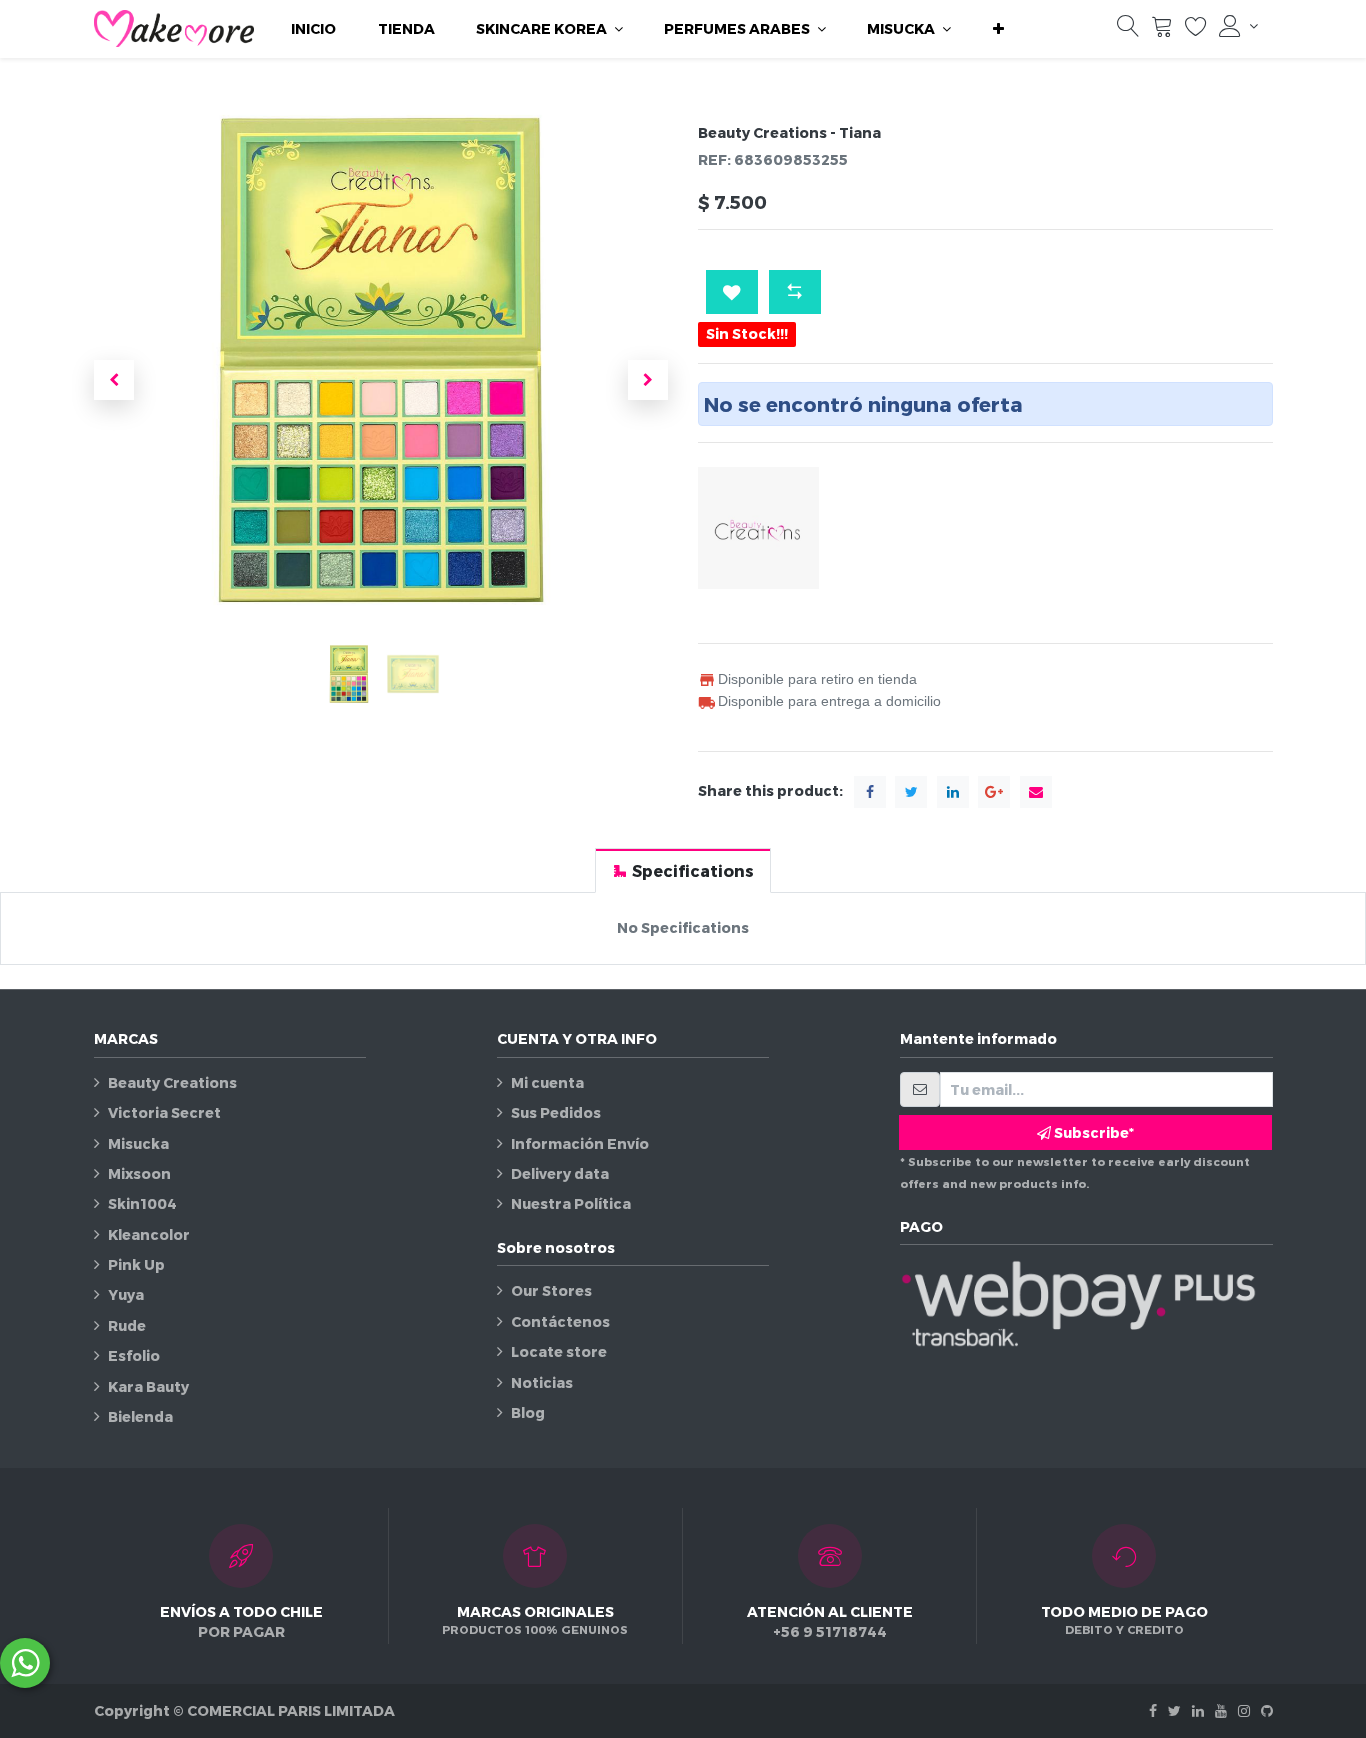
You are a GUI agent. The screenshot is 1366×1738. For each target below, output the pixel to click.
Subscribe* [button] (1092, 1132)
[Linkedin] (1198, 1710)
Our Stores (551, 1290)
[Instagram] (1244, 1710)
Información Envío (580, 1143)
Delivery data (560, 1173)
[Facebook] (1153, 1710)
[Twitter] (1174, 1710)
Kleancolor (149, 1234)
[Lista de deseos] (1196, 30)
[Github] (1267, 1710)
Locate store (559, 1351)
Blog (528, 1412)
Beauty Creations (172, 1082)
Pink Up (136, 1264)
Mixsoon (139, 1173)
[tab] (683, 870)
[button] (998, 29)
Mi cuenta (547, 1082)
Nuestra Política (571, 1203)
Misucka (138, 1143)
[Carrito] (1162, 30)
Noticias (542, 1382)
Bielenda (140, 1416)
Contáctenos (560, 1321)
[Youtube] (1221, 1710)
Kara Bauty (148, 1386)
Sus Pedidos (556, 1112)
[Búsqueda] (1128, 30)
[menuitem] (313, 29)
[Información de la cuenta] (1238, 26)
